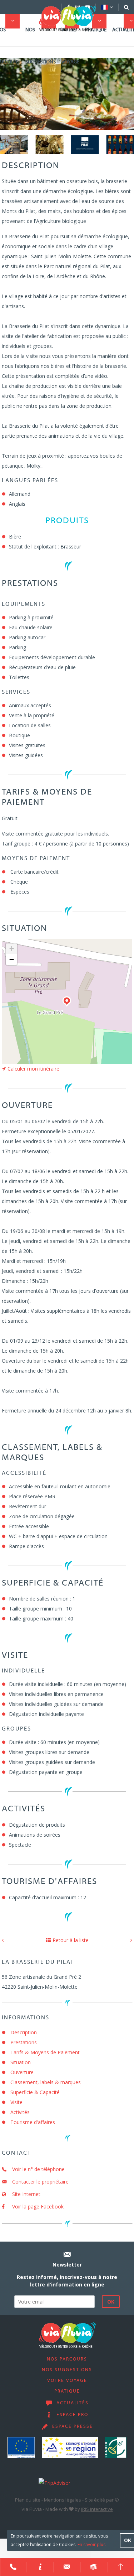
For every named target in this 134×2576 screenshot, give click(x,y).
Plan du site (28, 2500)
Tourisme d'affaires (33, 2122)
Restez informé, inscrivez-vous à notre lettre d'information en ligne (67, 2281)
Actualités (73, 2403)
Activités (20, 2112)
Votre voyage (70, 46)
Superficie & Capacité (35, 2092)
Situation (21, 2062)
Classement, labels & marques (46, 2082)
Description (24, 2032)
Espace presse (73, 2427)
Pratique (96, 30)
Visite (16, 2102)
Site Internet (26, 2194)
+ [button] (12, 949)
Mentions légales (63, 2500)
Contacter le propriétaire (40, 2182)
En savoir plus (91, 2544)
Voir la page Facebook (37, 2206)
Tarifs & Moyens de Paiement (45, 2052)
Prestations (24, 2042)
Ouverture (22, 2072)
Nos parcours (67, 2359)
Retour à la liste (71, 1940)
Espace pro (72, 2415)
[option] (14, 144)
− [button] (12, 959)
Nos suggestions (41, 46)
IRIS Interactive (97, 2509)
